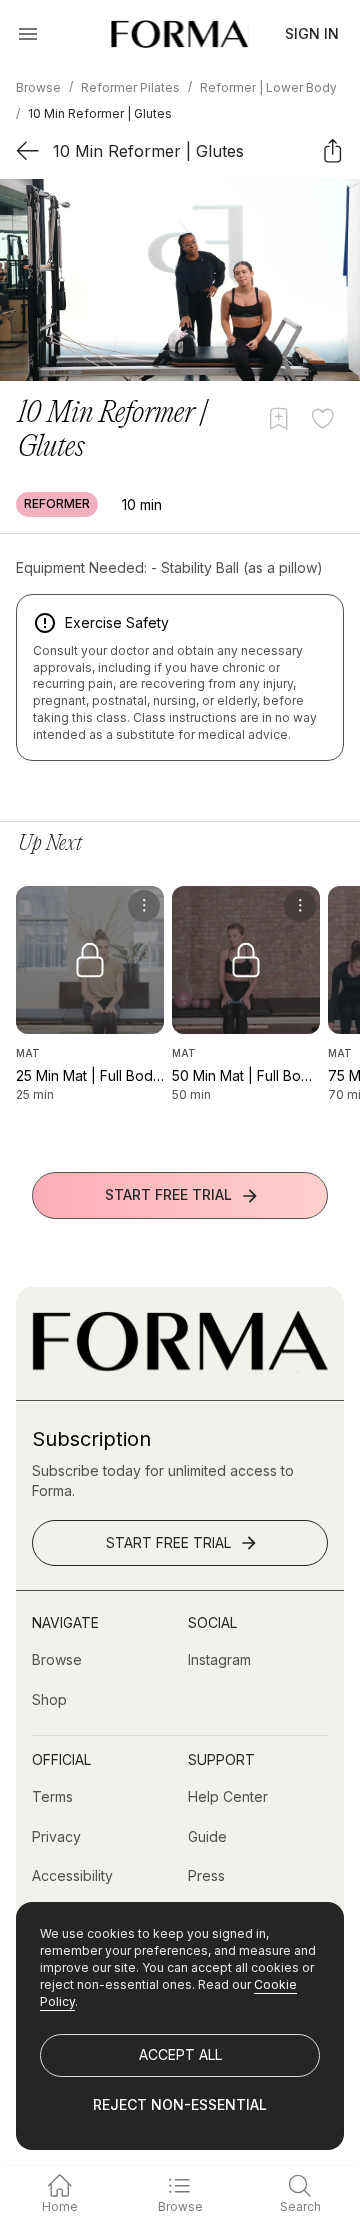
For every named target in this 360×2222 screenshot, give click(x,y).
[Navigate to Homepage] (179, 34)
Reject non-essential (180, 2104)
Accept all (180, 2054)
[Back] (27, 150)
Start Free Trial (168, 1194)
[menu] (144, 906)
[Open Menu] (28, 34)
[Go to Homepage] (180, 1366)
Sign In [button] (312, 33)
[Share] (332, 150)
